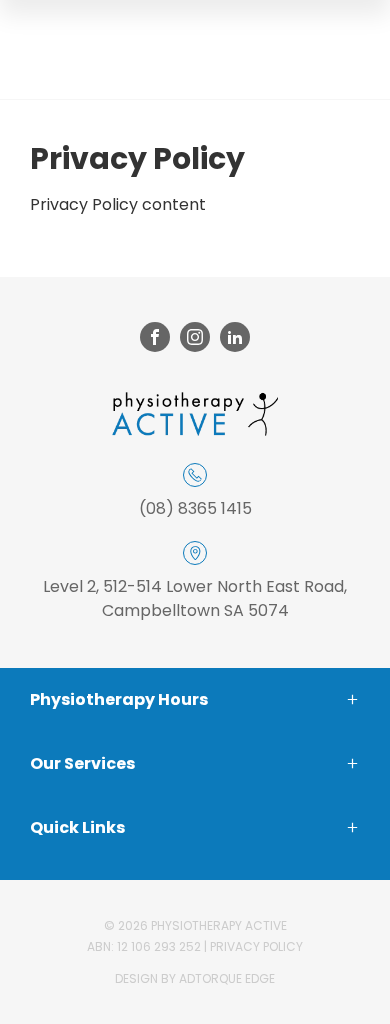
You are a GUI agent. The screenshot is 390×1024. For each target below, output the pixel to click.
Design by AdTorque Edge (195, 978)
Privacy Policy (256, 946)
